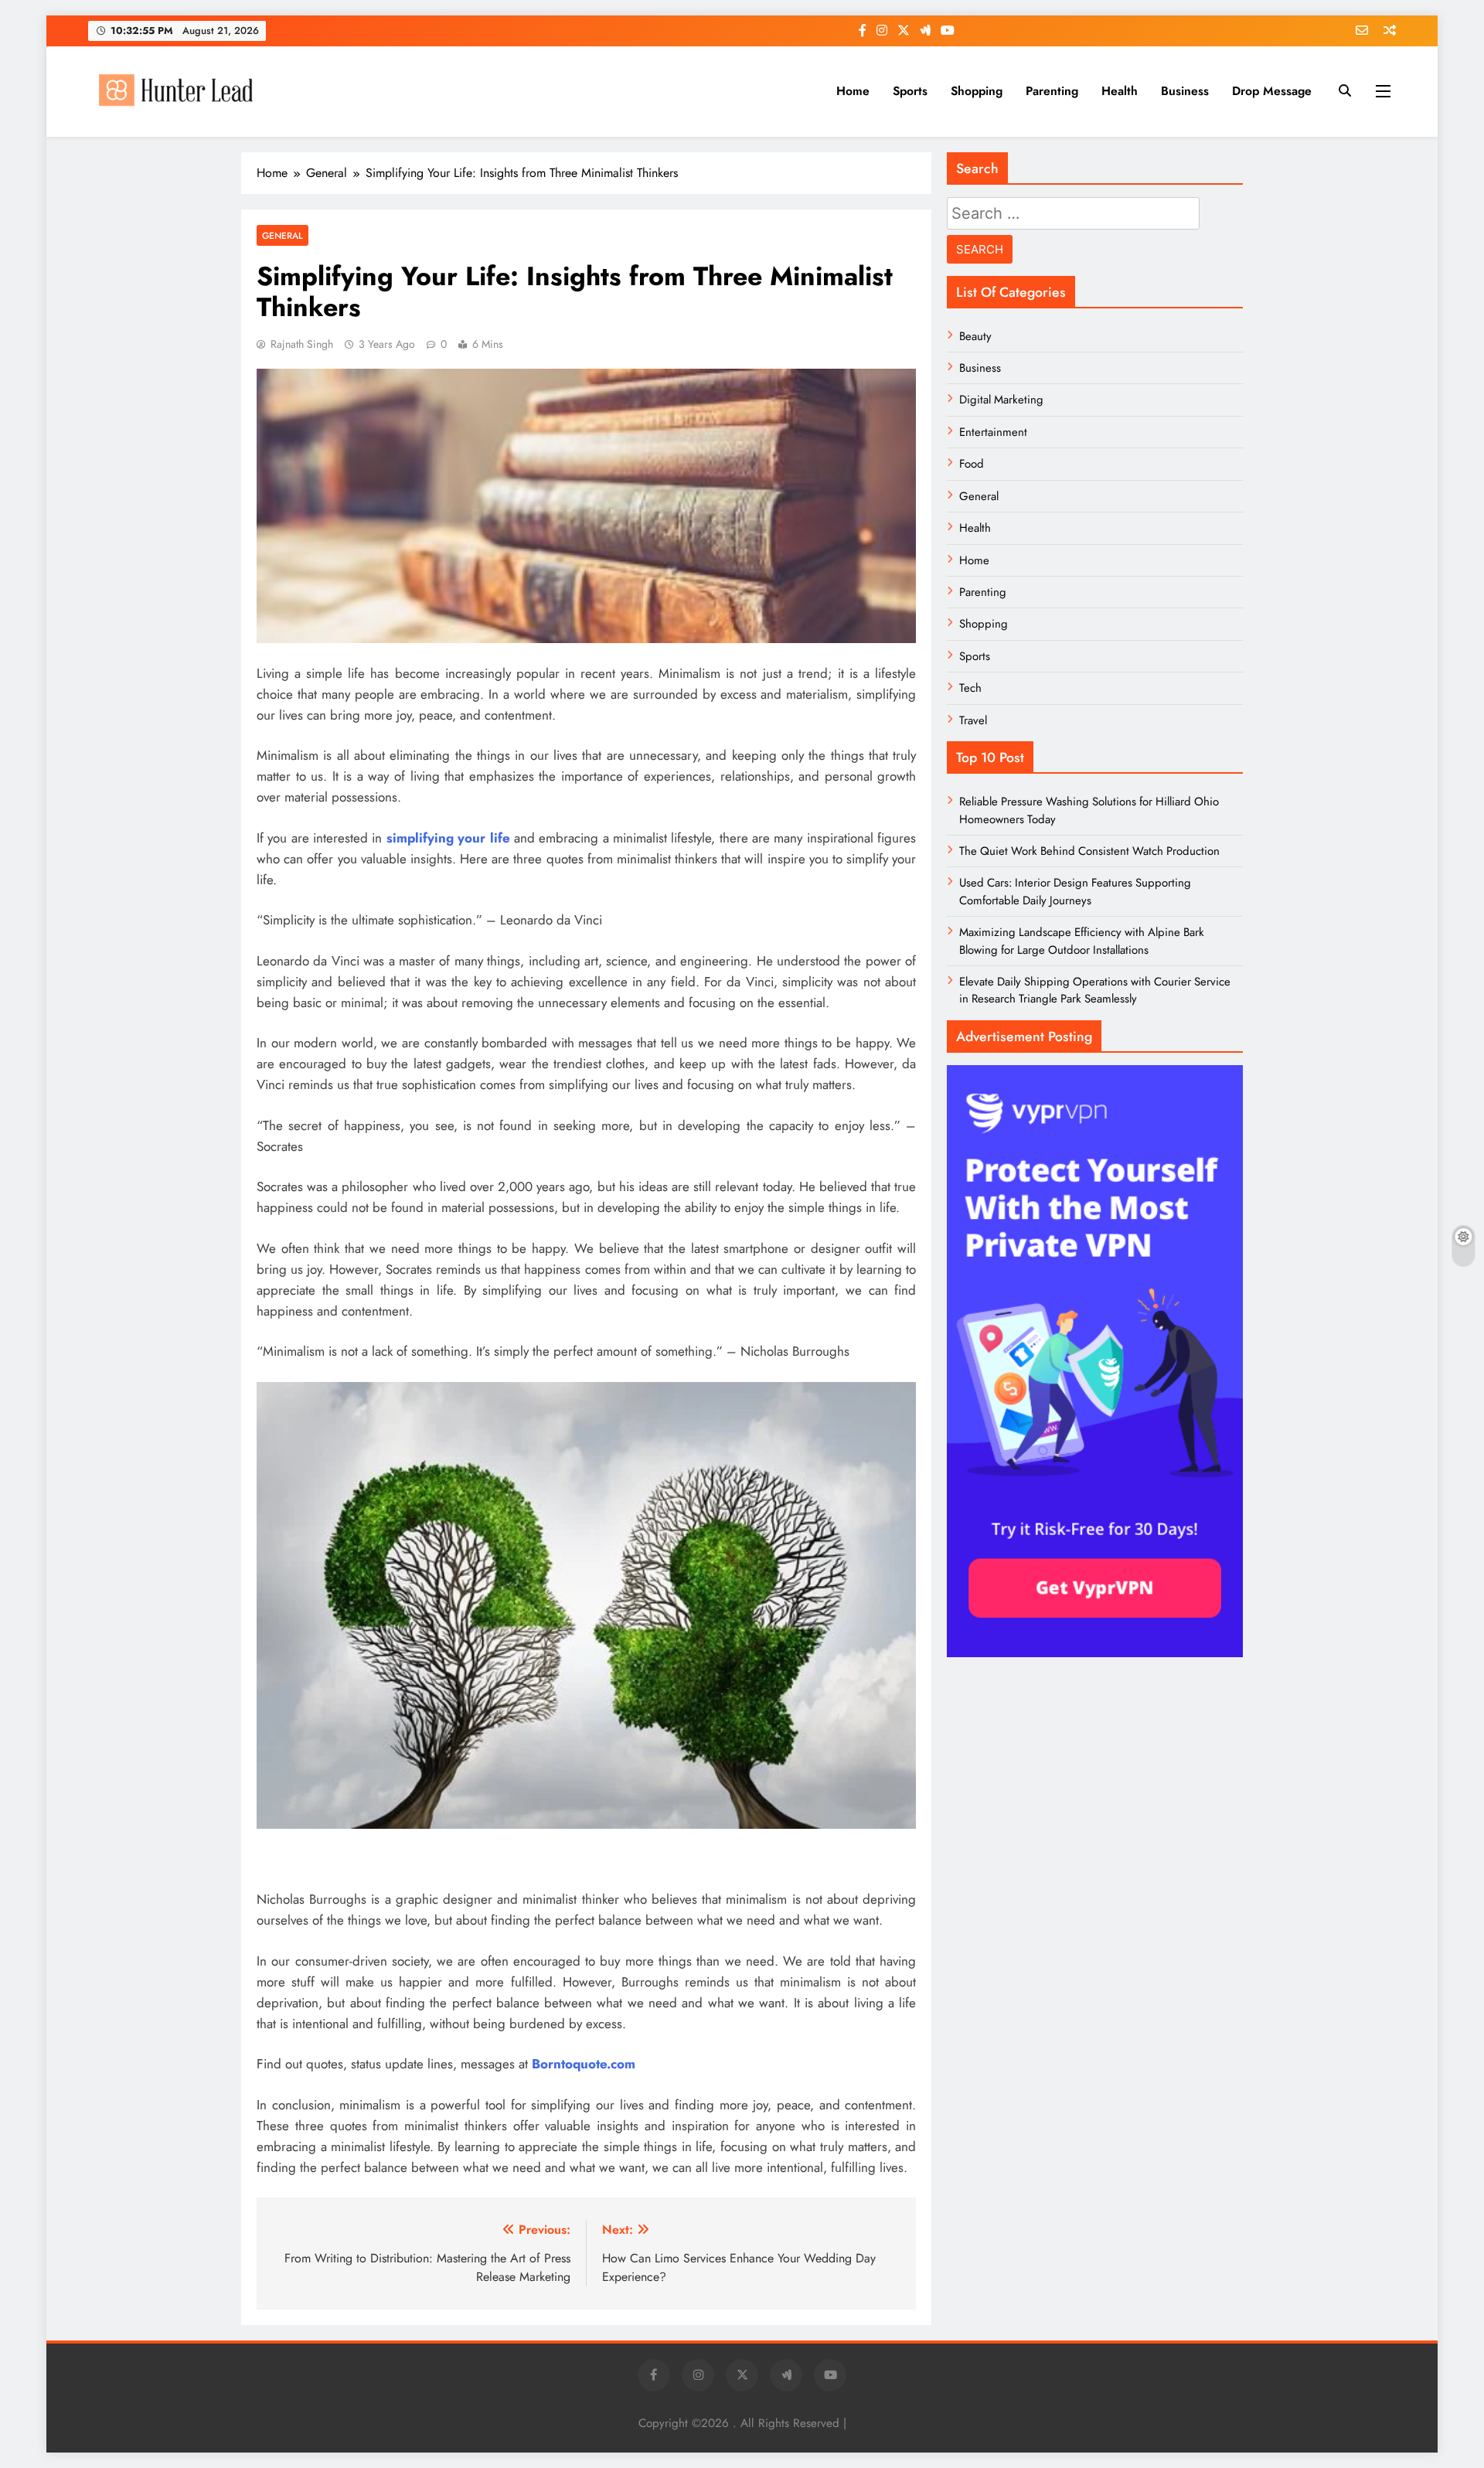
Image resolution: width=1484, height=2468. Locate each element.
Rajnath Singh (302, 344)
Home (853, 91)
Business (1185, 91)
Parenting (1052, 91)
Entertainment (993, 432)
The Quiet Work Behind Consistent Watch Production (1089, 851)
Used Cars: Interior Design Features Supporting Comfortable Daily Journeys (1075, 891)
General (283, 235)
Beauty (975, 336)
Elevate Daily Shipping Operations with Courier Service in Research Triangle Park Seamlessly (1095, 990)
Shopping (977, 91)
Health (1120, 91)
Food (972, 464)
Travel (973, 720)
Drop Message (1272, 91)
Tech (970, 688)
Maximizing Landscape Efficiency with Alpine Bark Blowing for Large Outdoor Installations (1082, 941)
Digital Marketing (1001, 400)
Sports (910, 91)
